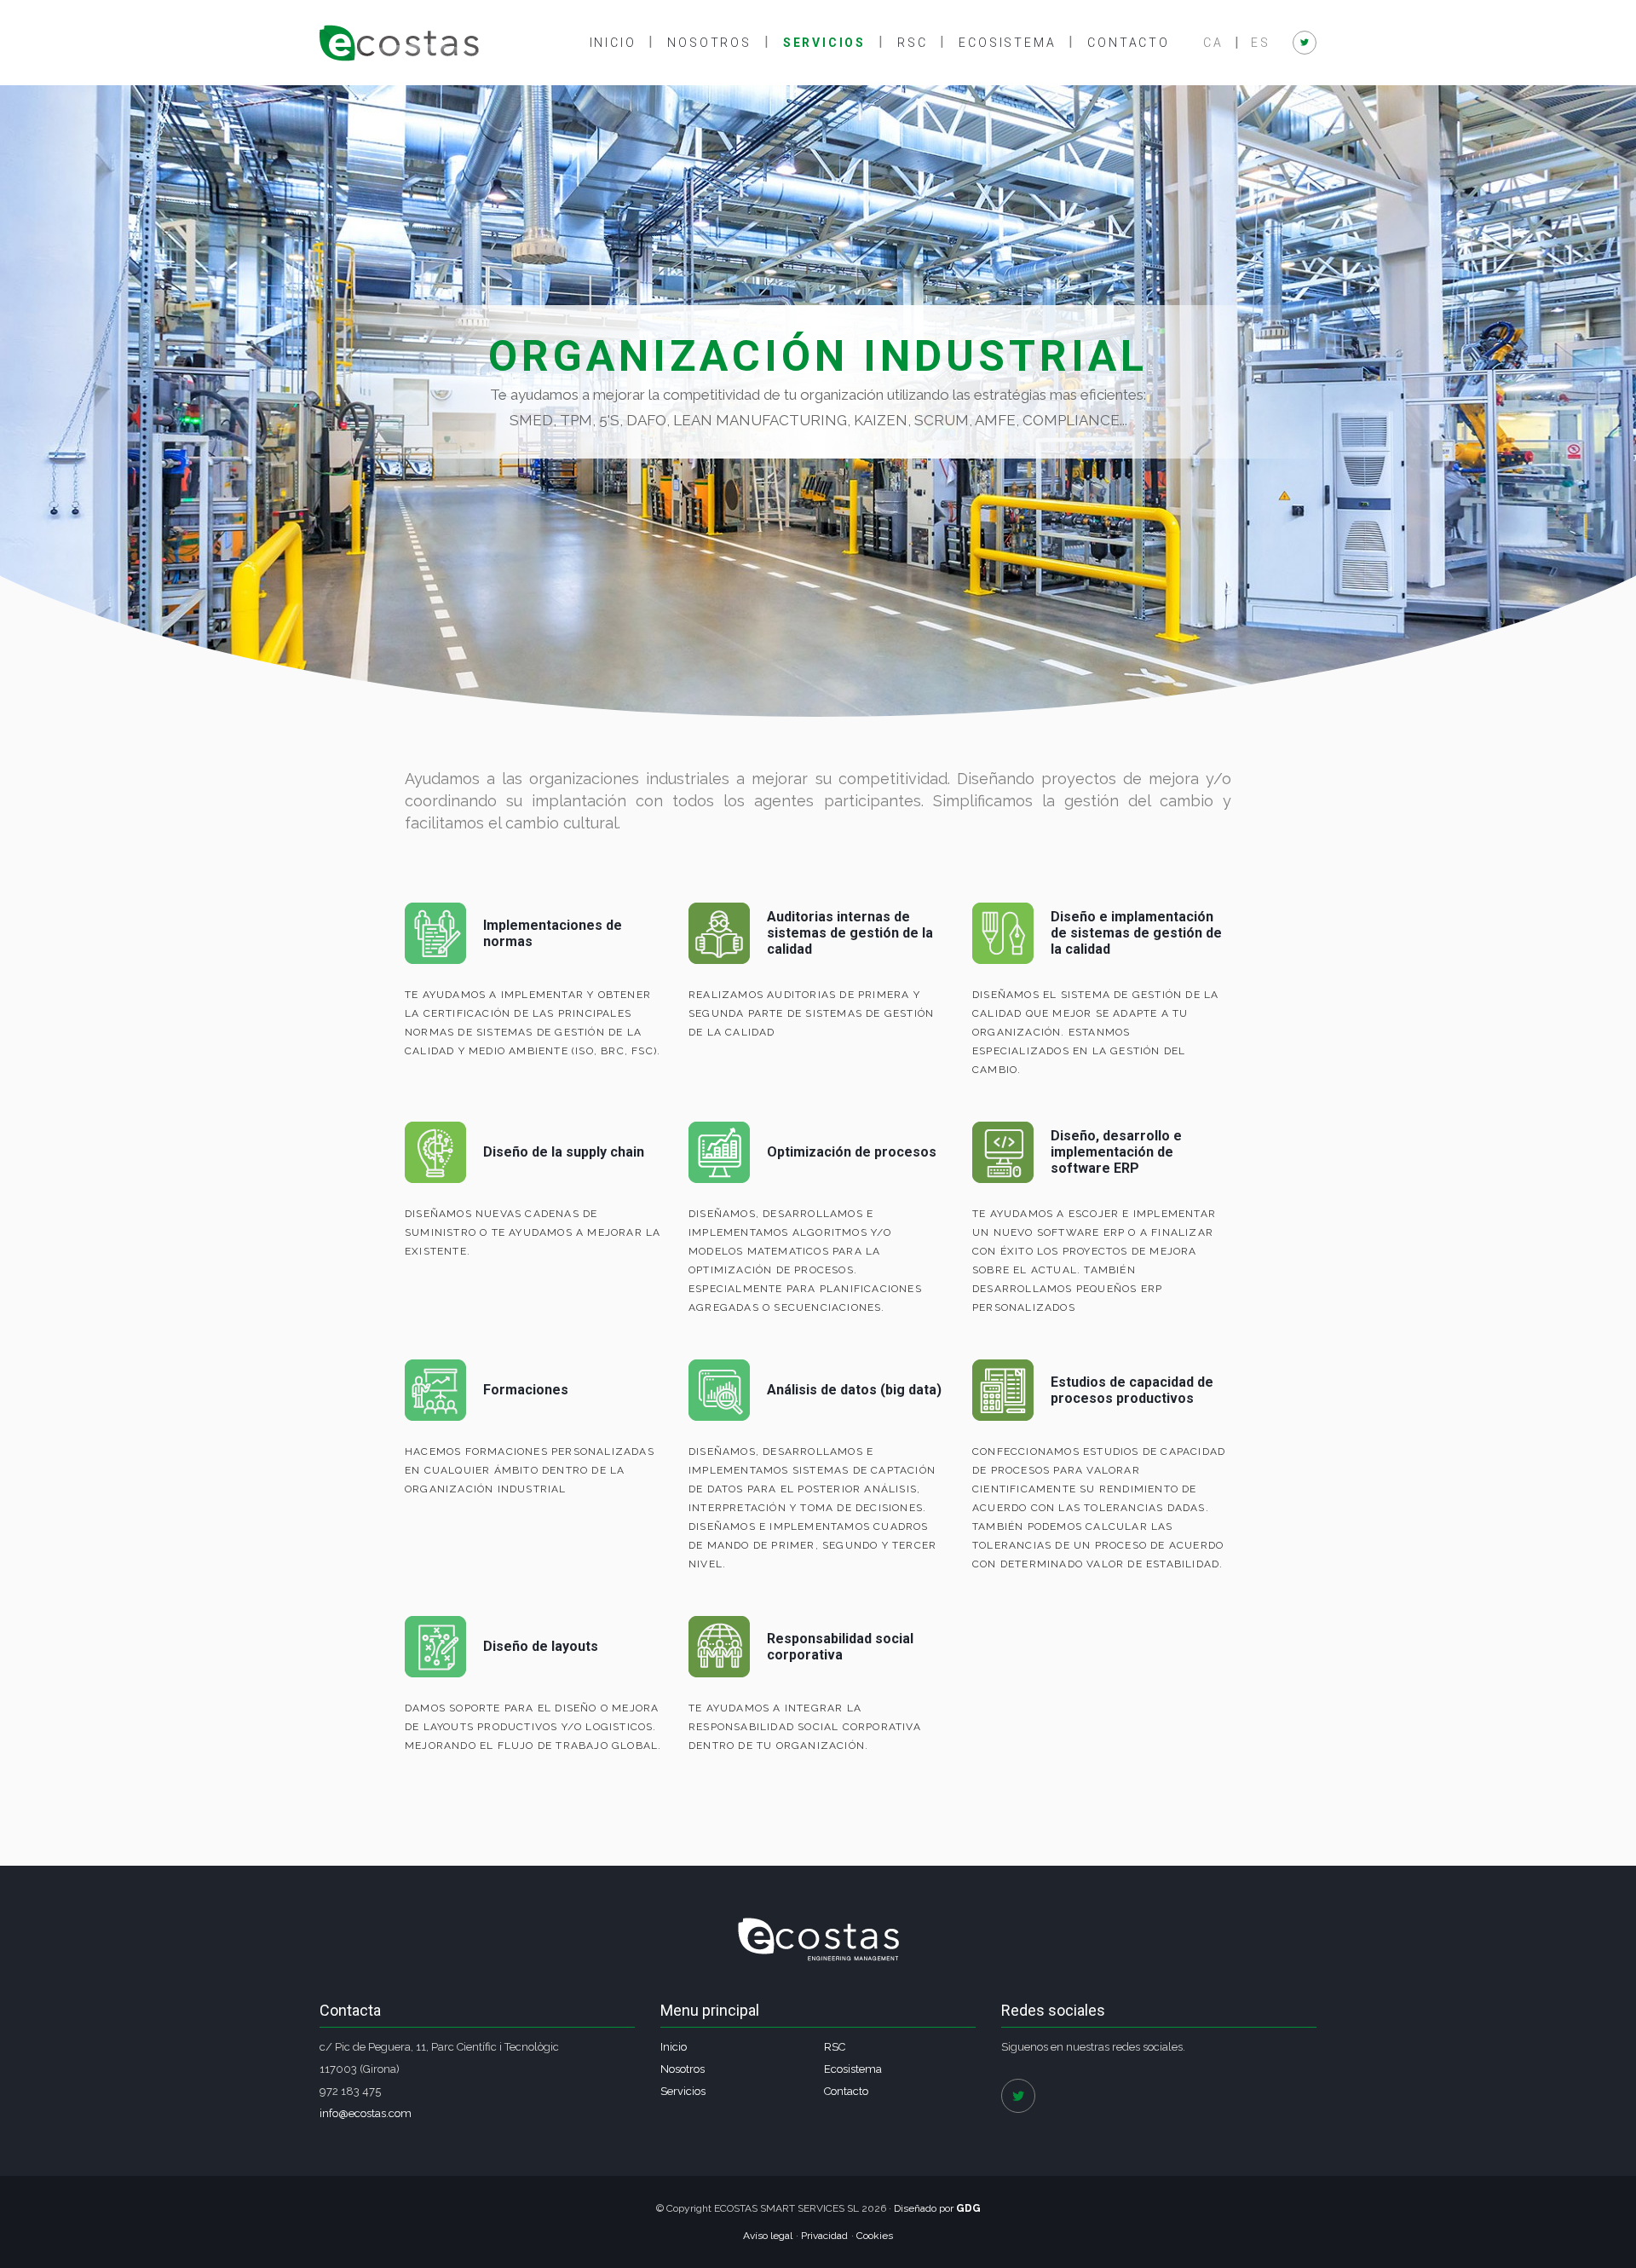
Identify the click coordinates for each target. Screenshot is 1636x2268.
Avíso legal (768, 2236)
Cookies (875, 2236)
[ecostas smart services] (399, 43)
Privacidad (824, 2236)
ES (1261, 43)
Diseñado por (937, 2208)
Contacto (1128, 43)
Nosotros (709, 43)
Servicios (824, 43)
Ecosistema (1007, 43)
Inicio (613, 43)
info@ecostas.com (366, 2113)
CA (1213, 43)
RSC (912, 43)
